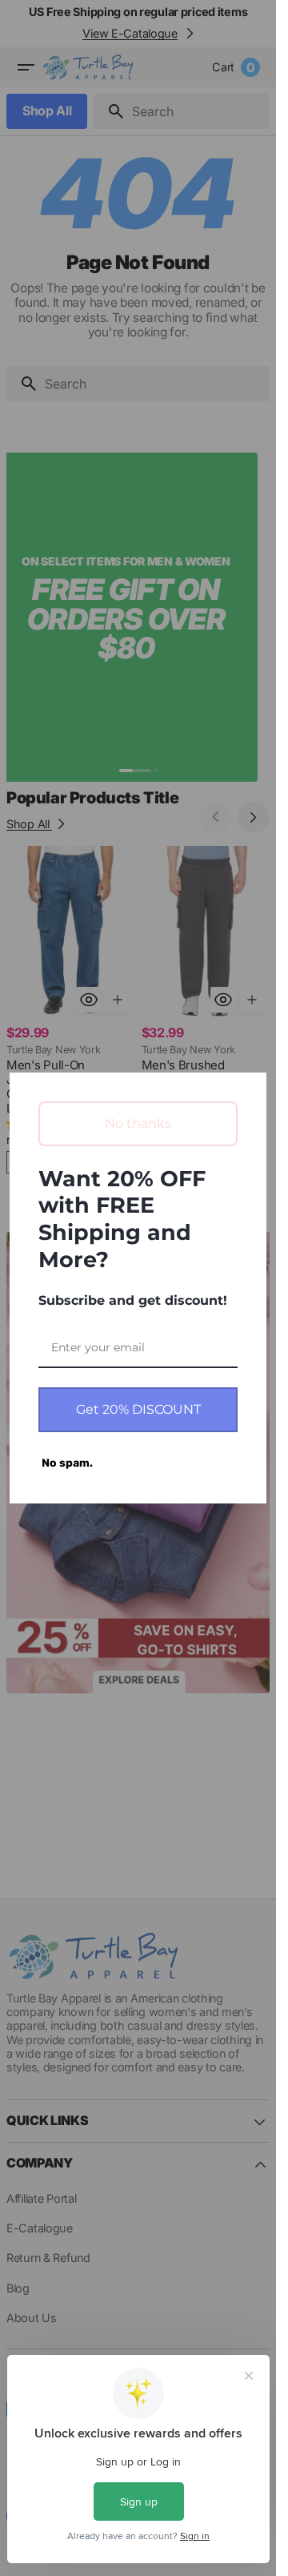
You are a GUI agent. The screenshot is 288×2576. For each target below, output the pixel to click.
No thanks (138, 1123)
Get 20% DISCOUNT (138, 1409)
